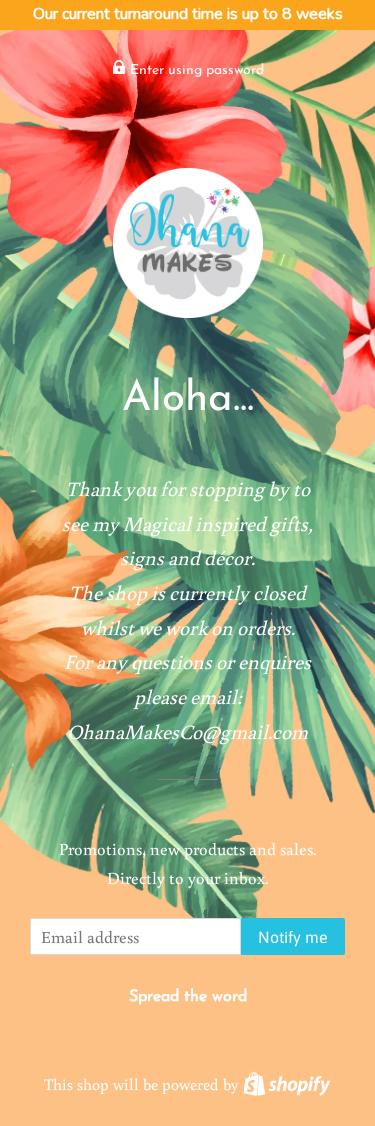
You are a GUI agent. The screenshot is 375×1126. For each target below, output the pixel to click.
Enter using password (195, 70)
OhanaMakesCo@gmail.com (187, 731)
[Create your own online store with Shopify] (286, 1083)
